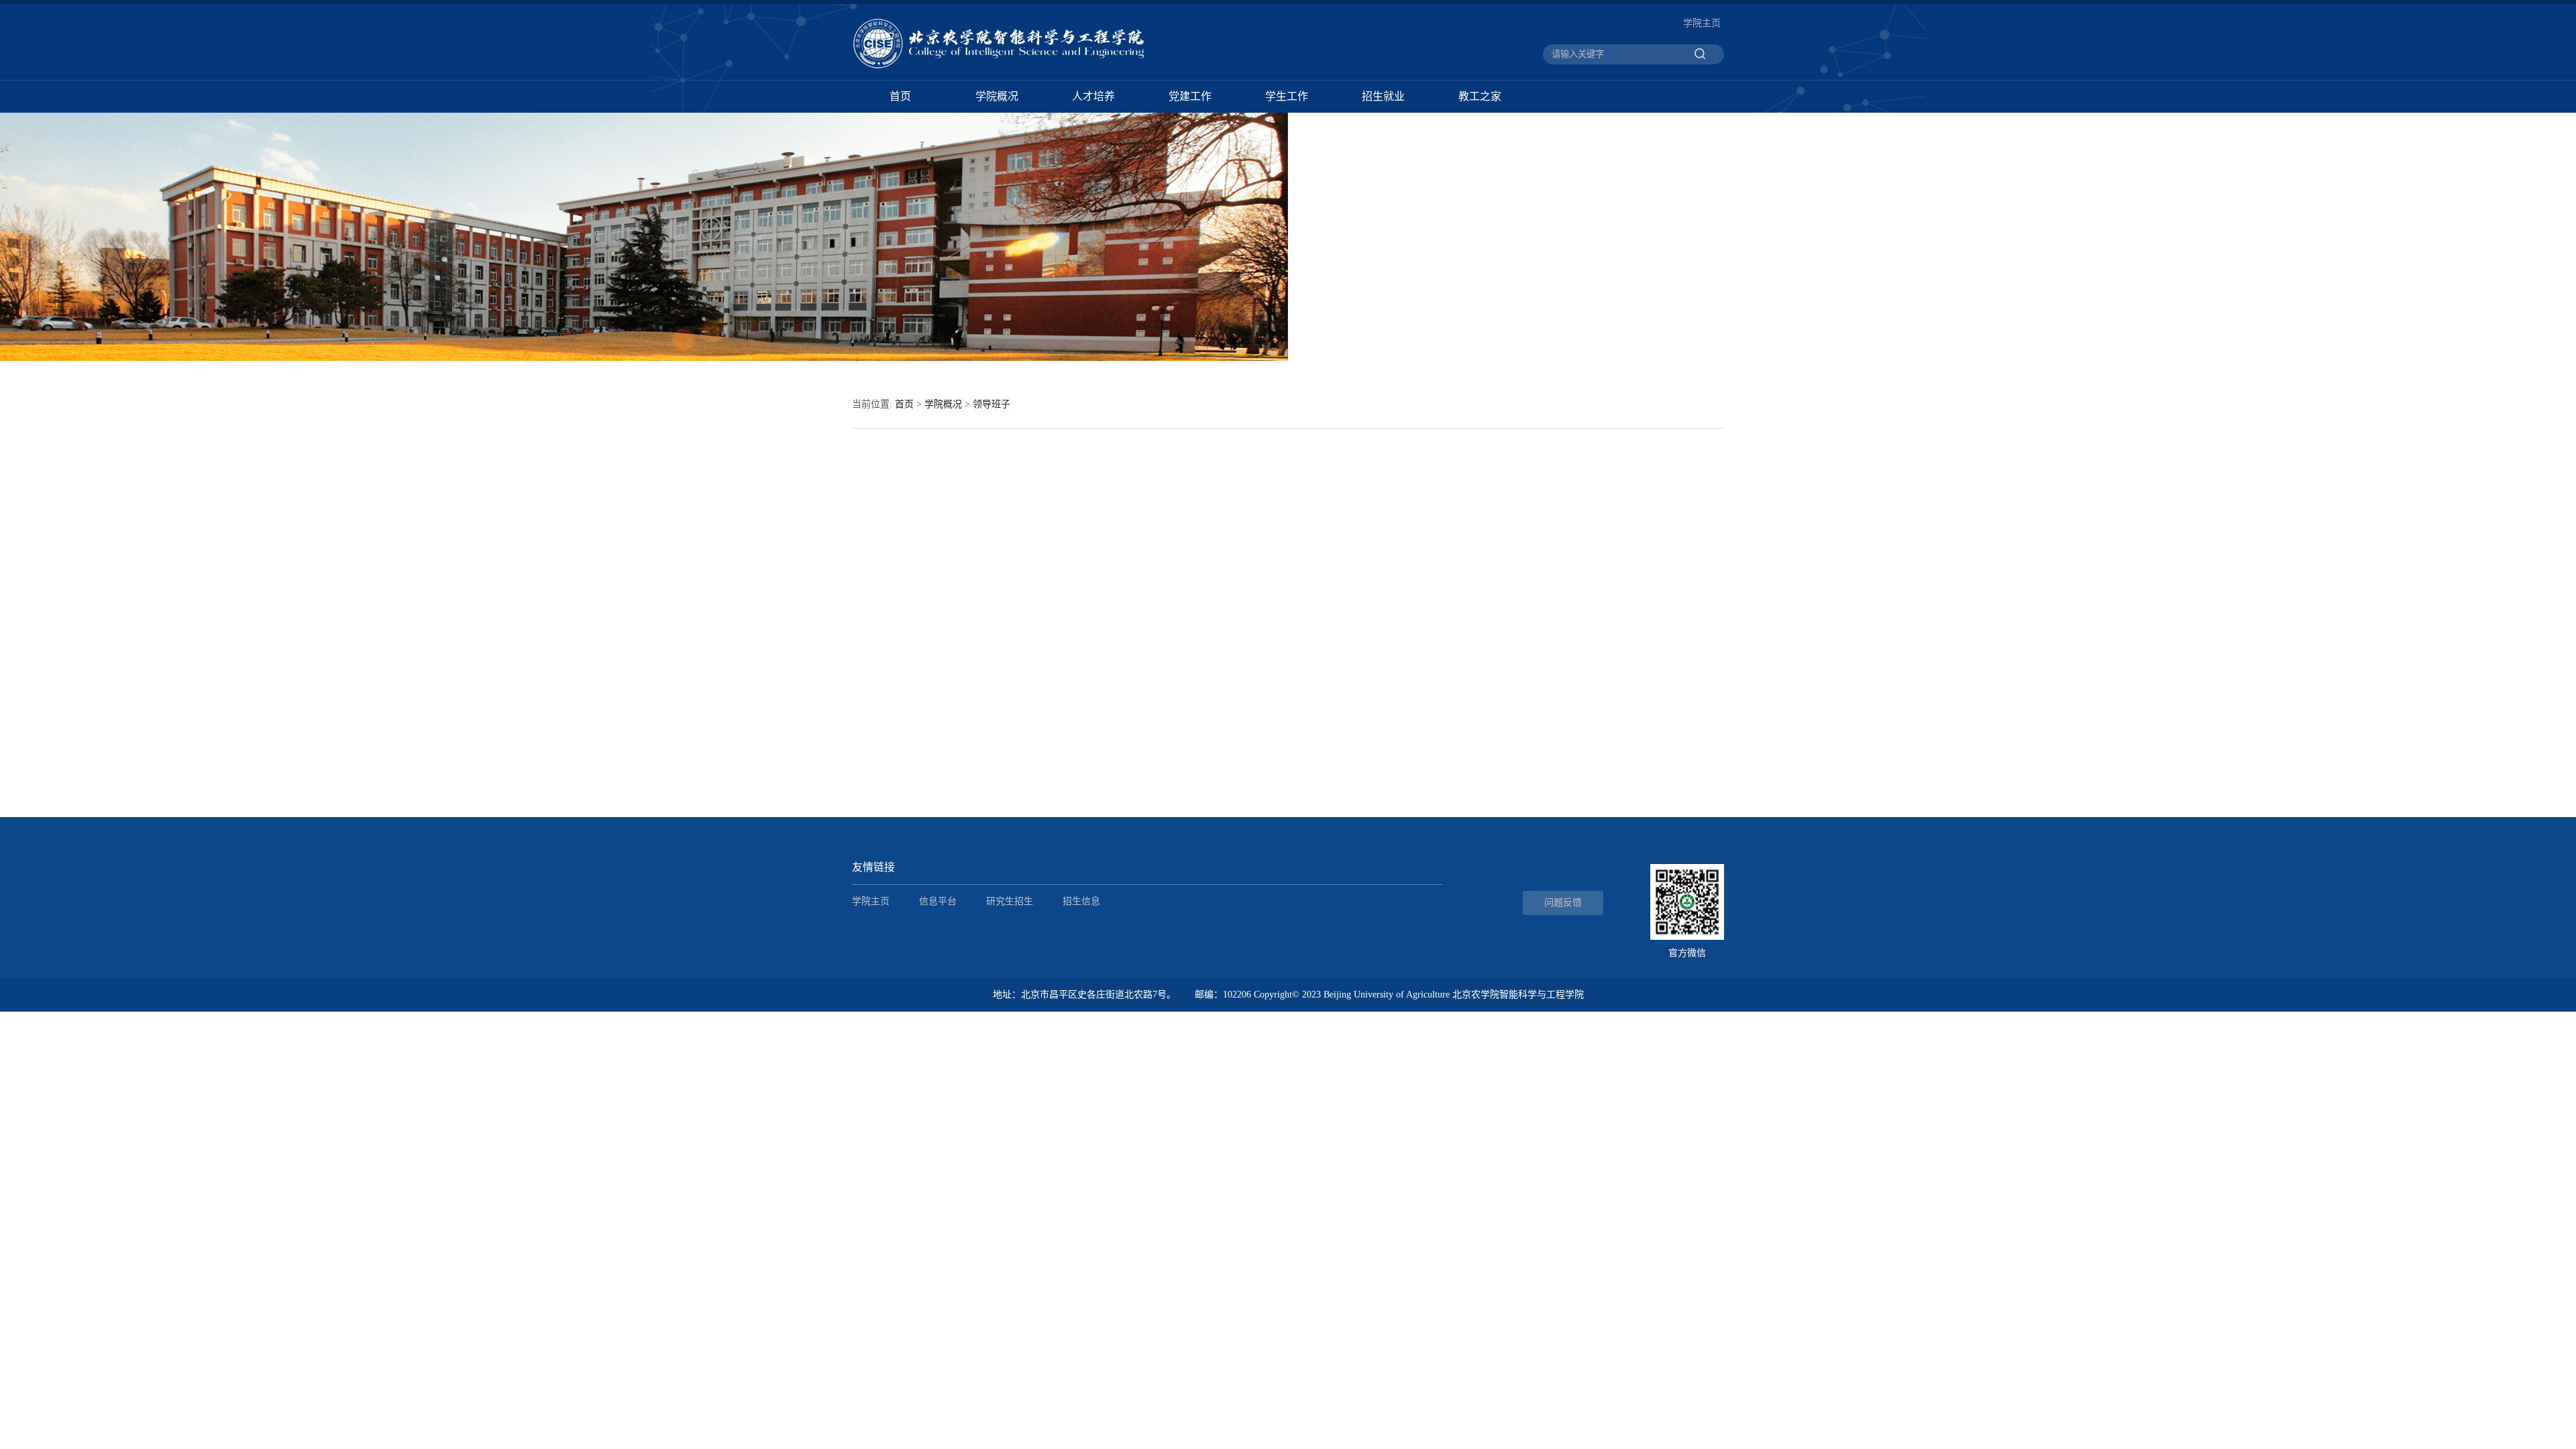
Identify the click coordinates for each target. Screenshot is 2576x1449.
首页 (900, 96)
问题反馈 (1563, 903)
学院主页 (1702, 23)
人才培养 (1093, 96)
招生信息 (1081, 901)
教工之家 (1480, 96)
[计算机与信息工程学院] (1012, 68)
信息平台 (938, 901)
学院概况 (997, 96)
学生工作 (1287, 96)
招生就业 (1383, 96)
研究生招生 (1010, 901)
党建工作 (1190, 96)
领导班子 (991, 404)
